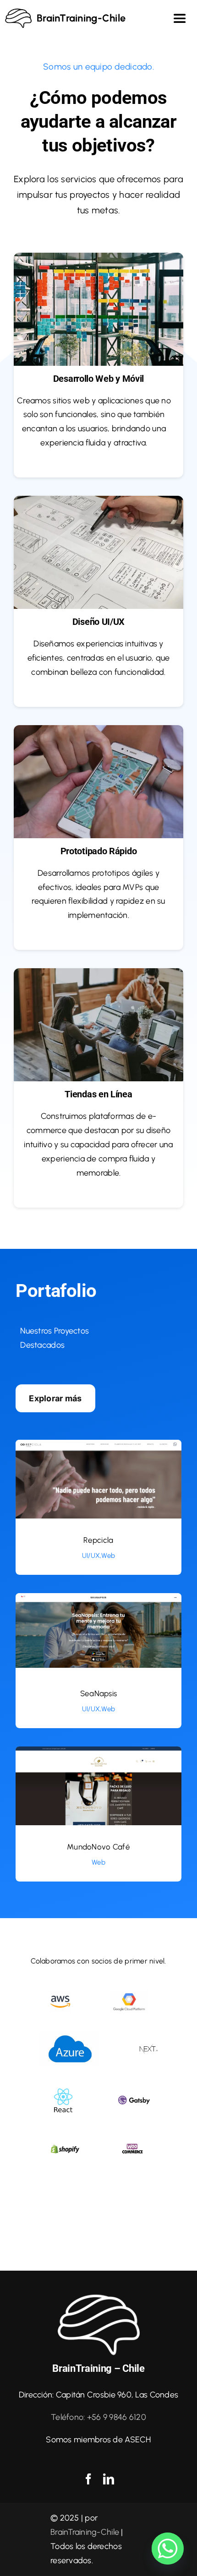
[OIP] (60, 1995)
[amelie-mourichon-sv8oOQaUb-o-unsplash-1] (98, 500)
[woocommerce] (132, 2139)
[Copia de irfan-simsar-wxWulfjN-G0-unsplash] (98, 257)
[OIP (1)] (69, 2036)
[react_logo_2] (63, 2088)
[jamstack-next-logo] (148, 2047)
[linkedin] (109, 2479)
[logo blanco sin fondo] (98, 2297)
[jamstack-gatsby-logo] (134, 2096)
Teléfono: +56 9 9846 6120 (98, 2417)
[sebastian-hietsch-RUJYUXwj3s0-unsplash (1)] (98, 729)
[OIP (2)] (129, 1994)
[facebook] (88, 2479)
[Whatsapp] (168, 2549)
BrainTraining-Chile (85, 2532)
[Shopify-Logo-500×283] (65, 2145)
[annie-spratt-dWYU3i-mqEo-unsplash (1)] (98, 972)
